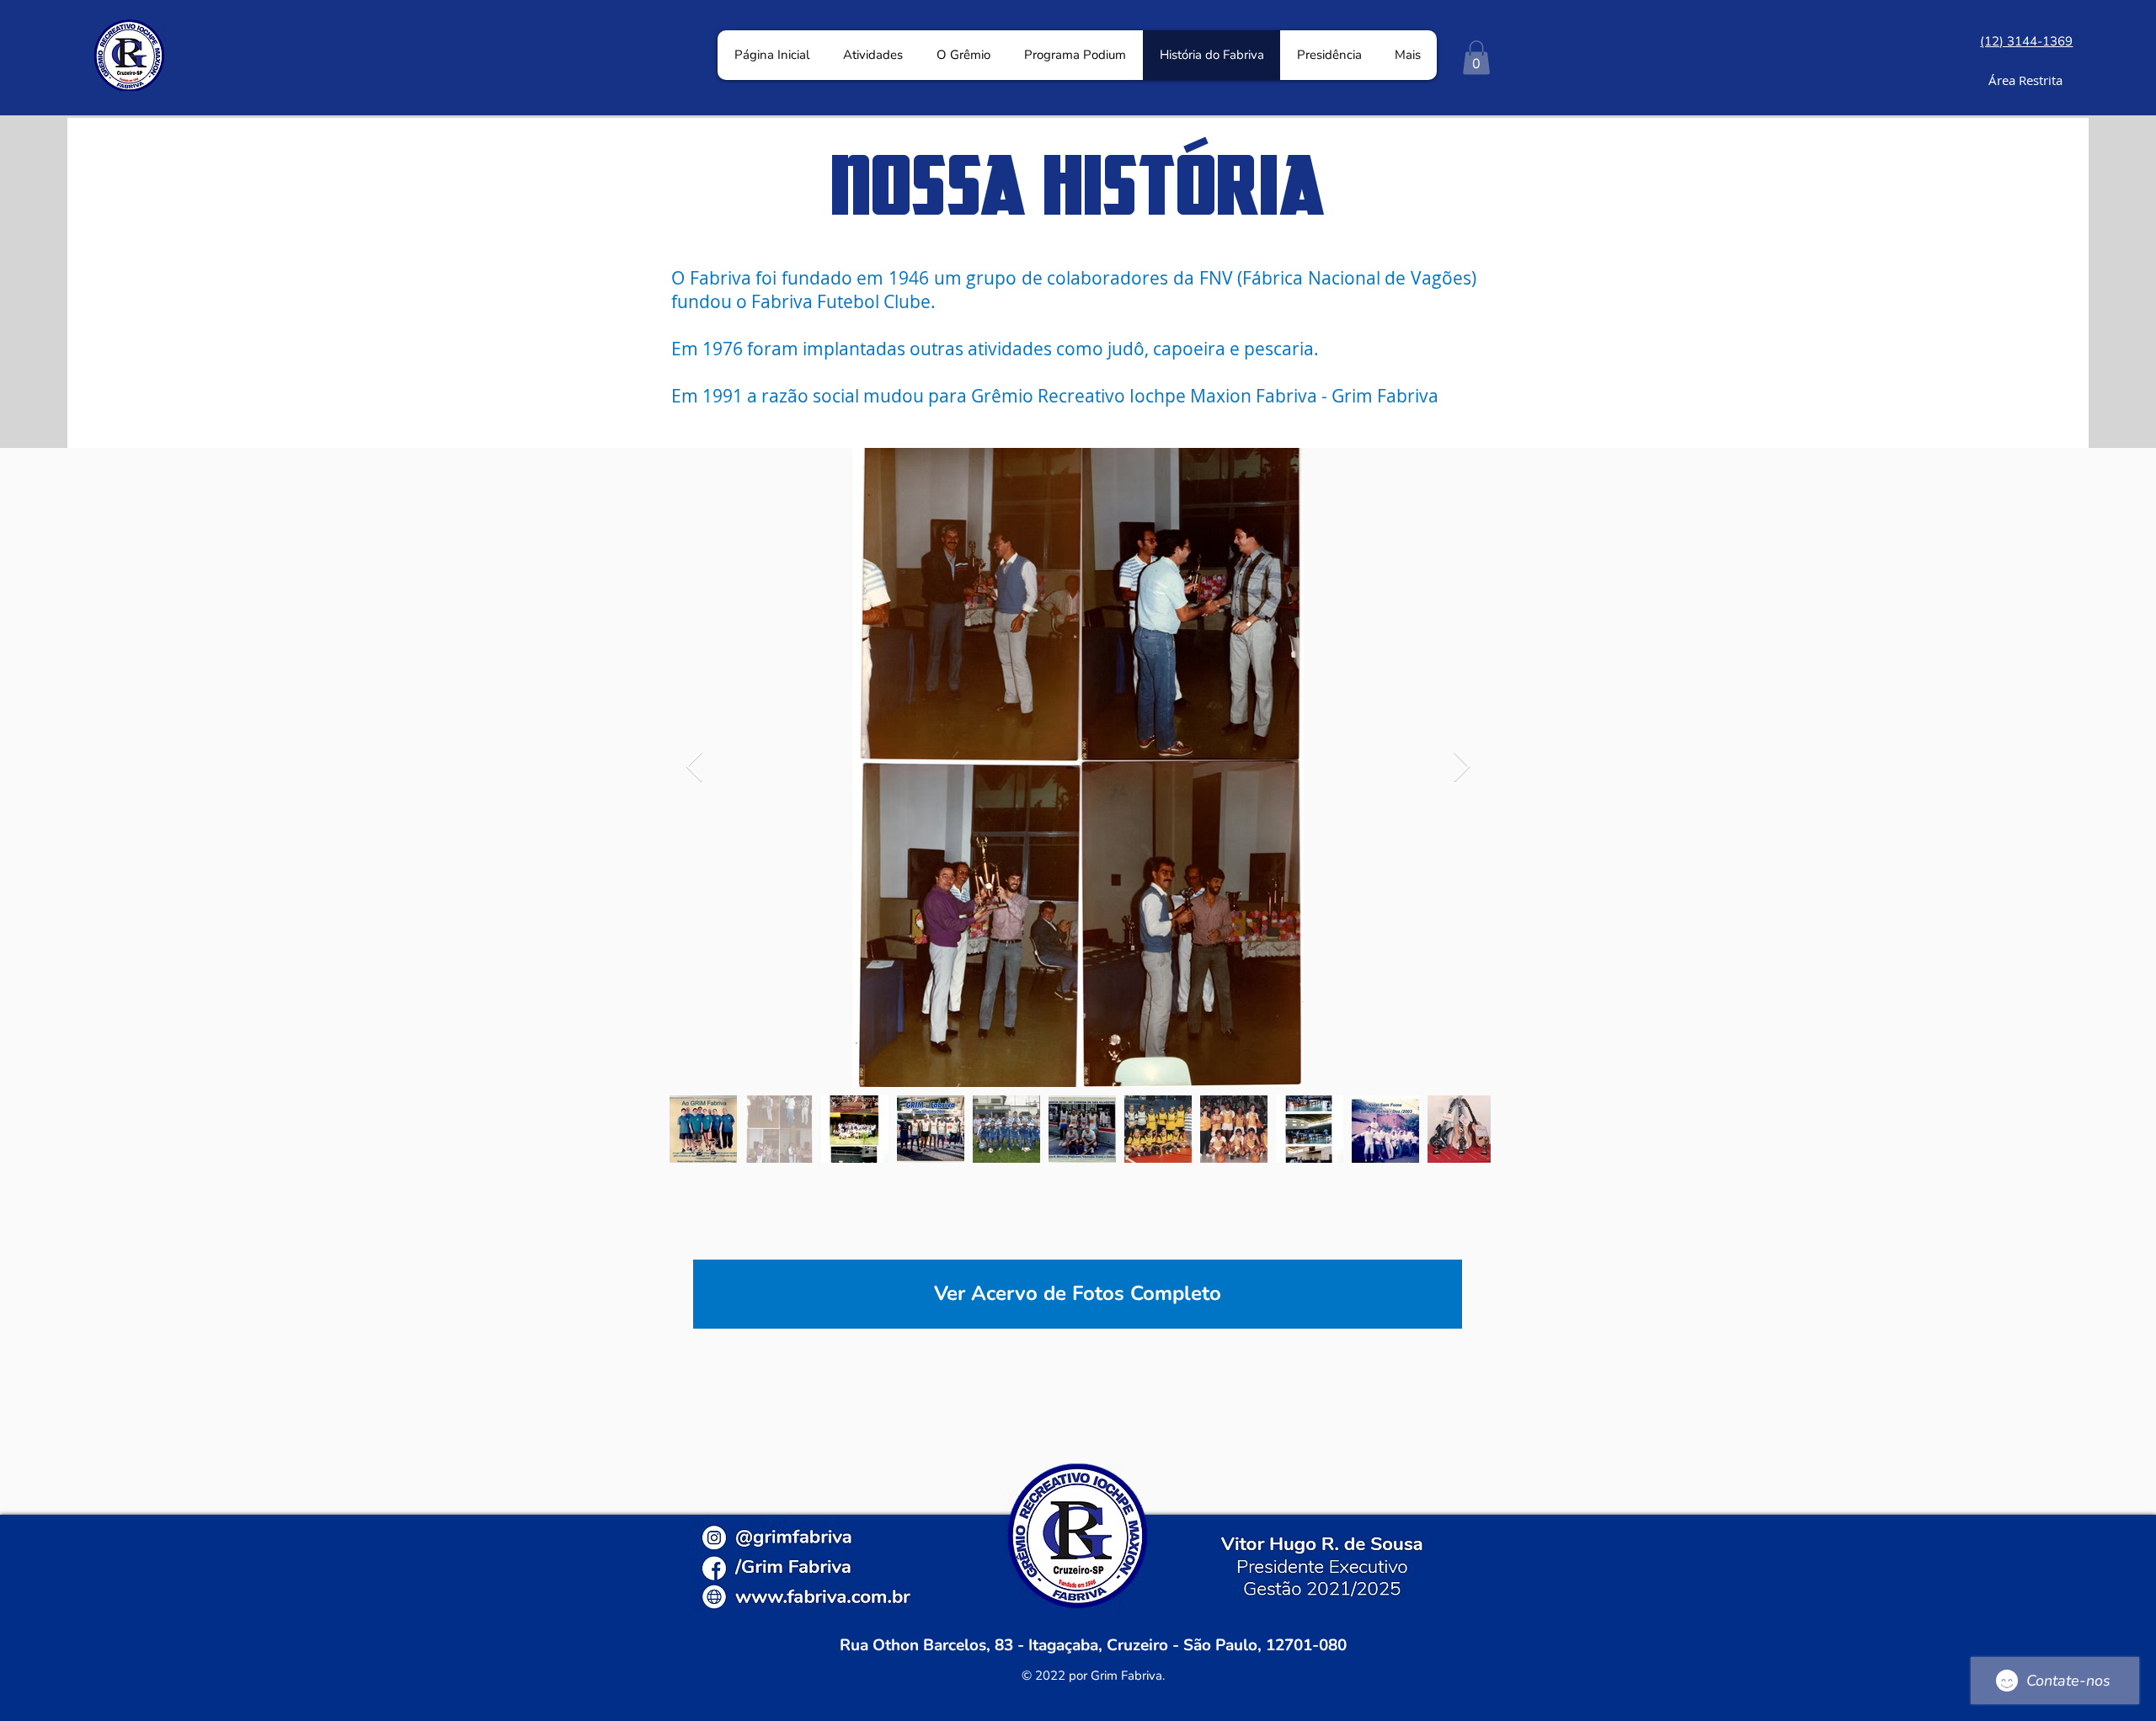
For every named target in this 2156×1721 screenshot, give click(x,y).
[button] (1476, 58)
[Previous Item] (694, 767)
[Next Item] (1462, 767)
